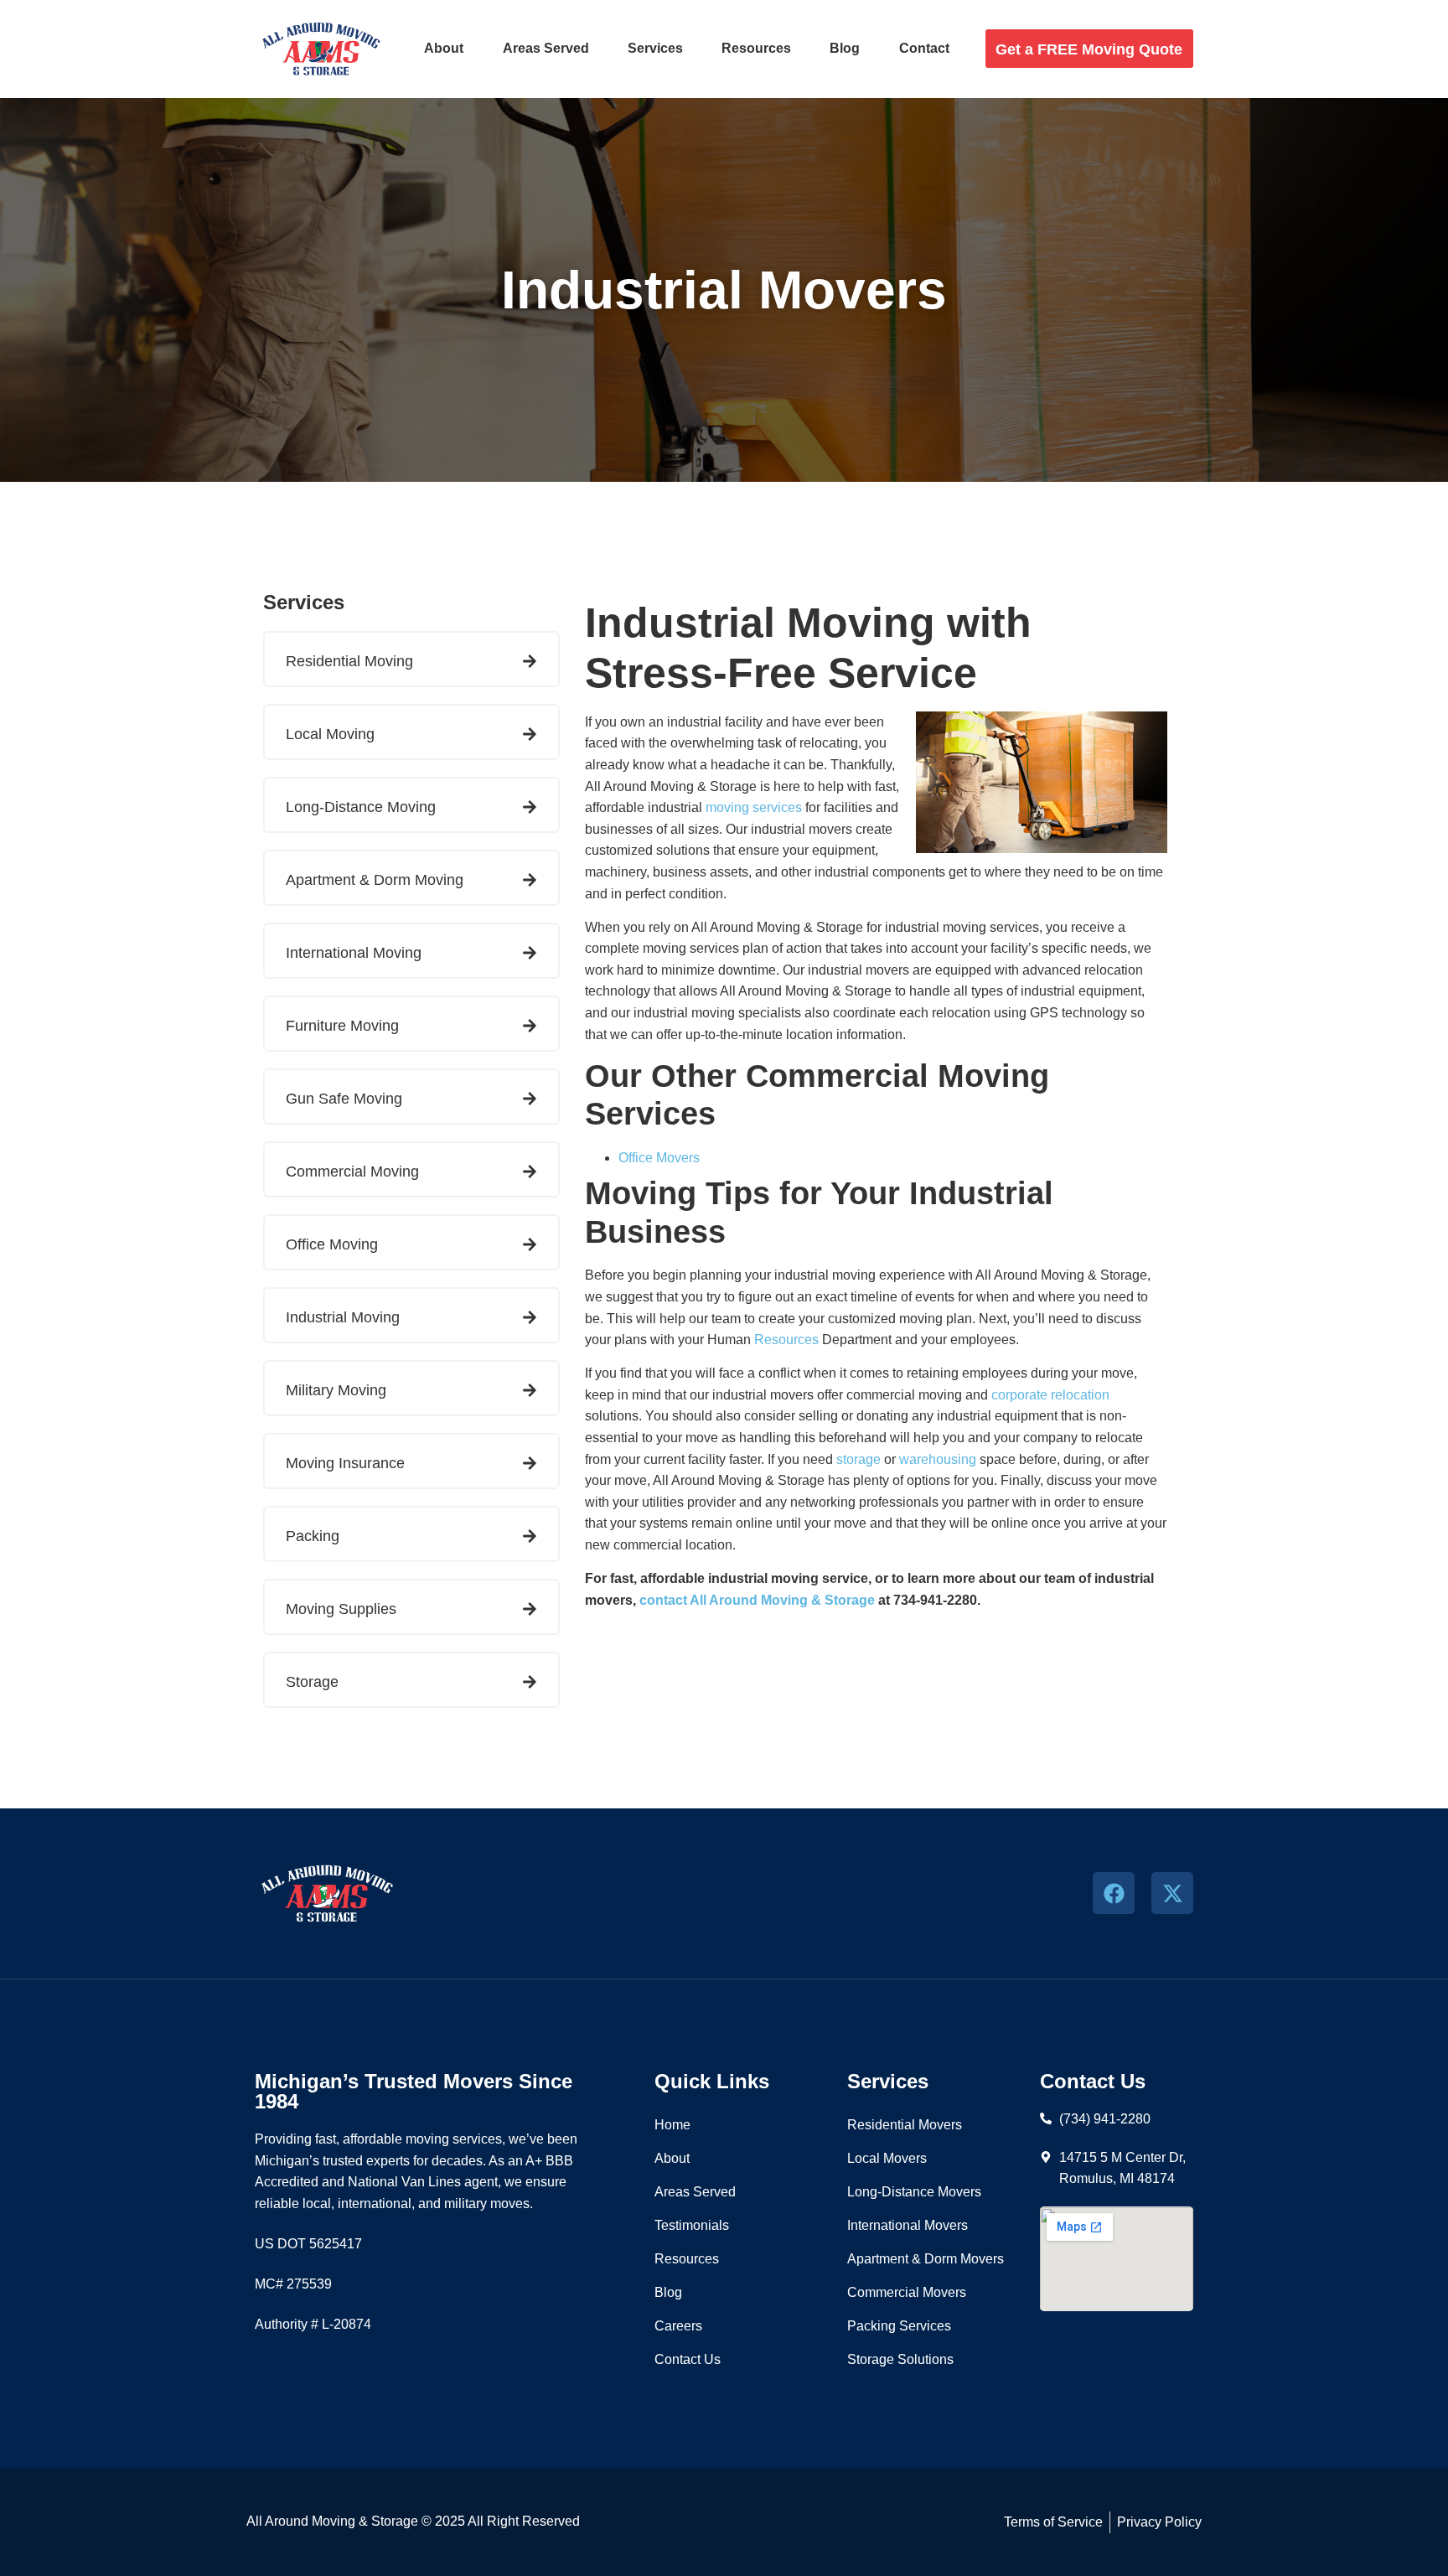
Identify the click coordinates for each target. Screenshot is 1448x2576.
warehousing (938, 1459)
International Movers (908, 2225)
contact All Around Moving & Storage (757, 1600)
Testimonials (692, 2225)
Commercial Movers (907, 2292)
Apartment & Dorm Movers (926, 2259)
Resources (756, 48)
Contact (924, 48)
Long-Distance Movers (914, 2192)
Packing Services (899, 2326)
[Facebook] (1114, 1893)
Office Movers (659, 1158)
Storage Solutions (900, 2359)
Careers (678, 2326)
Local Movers (887, 2158)
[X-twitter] (1172, 1893)
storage (858, 1459)
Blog (845, 48)
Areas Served (546, 48)
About (444, 48)
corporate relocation (1050, 1395)
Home (672, 2125)
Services (655, 48)
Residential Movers (905, 2125)
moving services (754, 807)
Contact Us (688, 2359)
